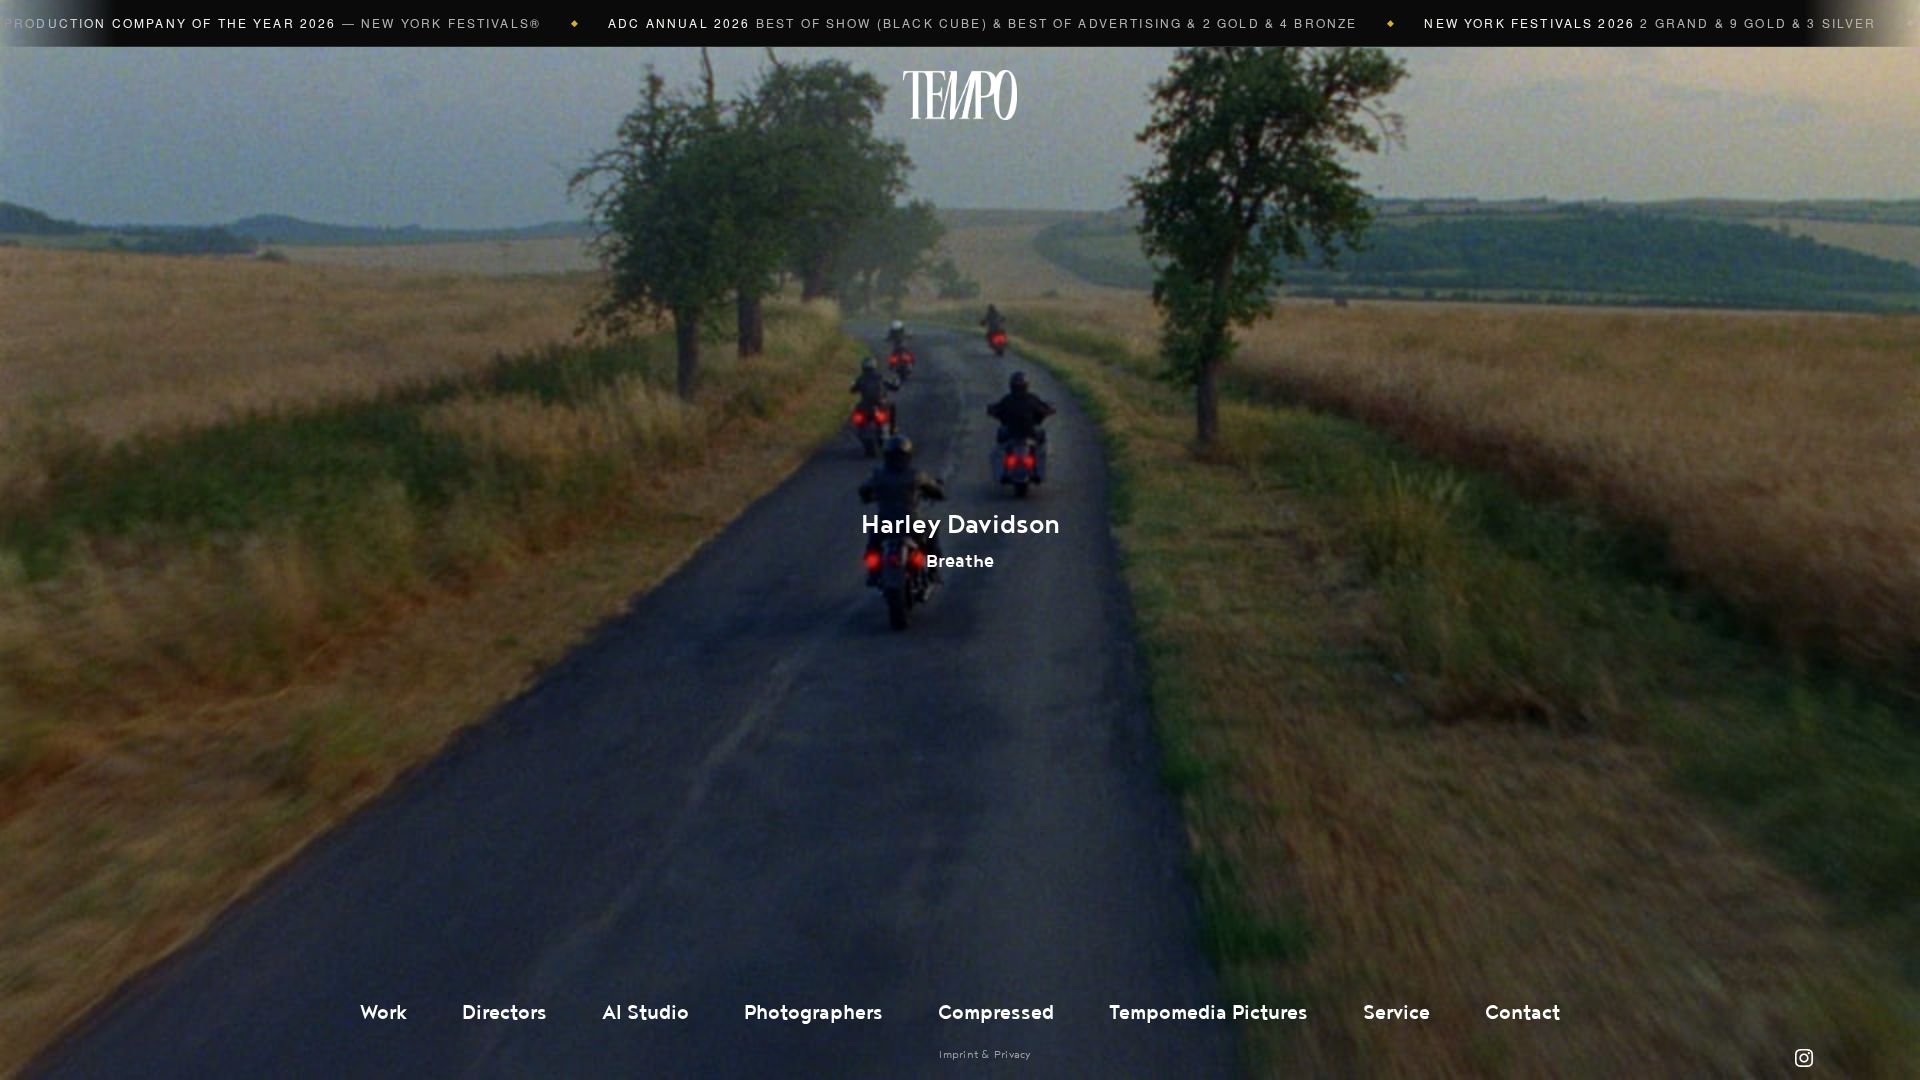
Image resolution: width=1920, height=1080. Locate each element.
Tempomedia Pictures (1208, 1013)
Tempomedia (960, 95)
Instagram (1804, 1058)
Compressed (996, 1013)
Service (1396, 1013)
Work (383, 1013)
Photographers (813, 1013)
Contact (1522, 1013)
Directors (504, 1013)
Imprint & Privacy (984, 1054)
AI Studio (645, 1013)
